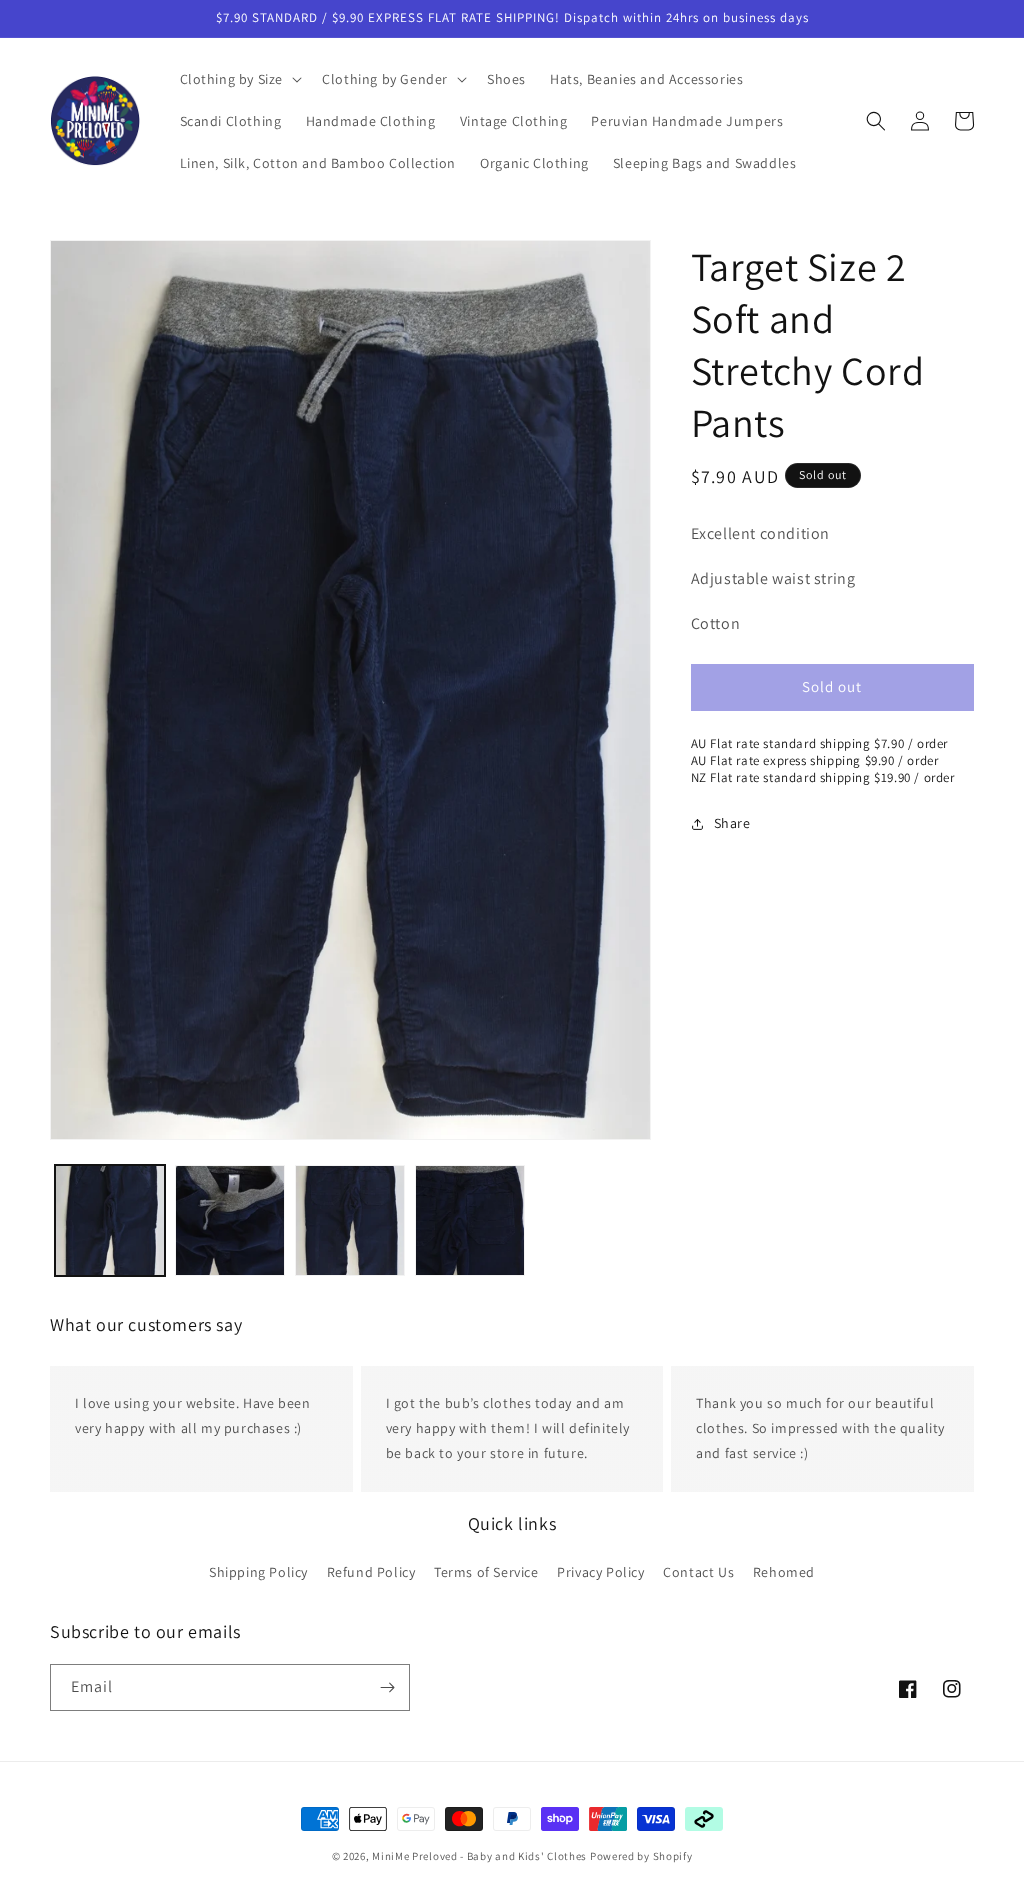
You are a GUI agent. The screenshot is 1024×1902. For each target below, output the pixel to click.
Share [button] (732, 823)
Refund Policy (371, 1572)
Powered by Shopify (641, 1856)
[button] (239, 79)
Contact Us (698, 1572)
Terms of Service (486, 1572)
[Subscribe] (387, 1687)
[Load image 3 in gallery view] (350, 1220)
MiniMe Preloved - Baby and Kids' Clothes (479, 1856)
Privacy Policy (600, 1572)
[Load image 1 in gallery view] (110, 1220)
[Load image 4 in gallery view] (470, 1220)
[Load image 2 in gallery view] (230, 1220)
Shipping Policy (258, 1572)
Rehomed (784, 1572)
